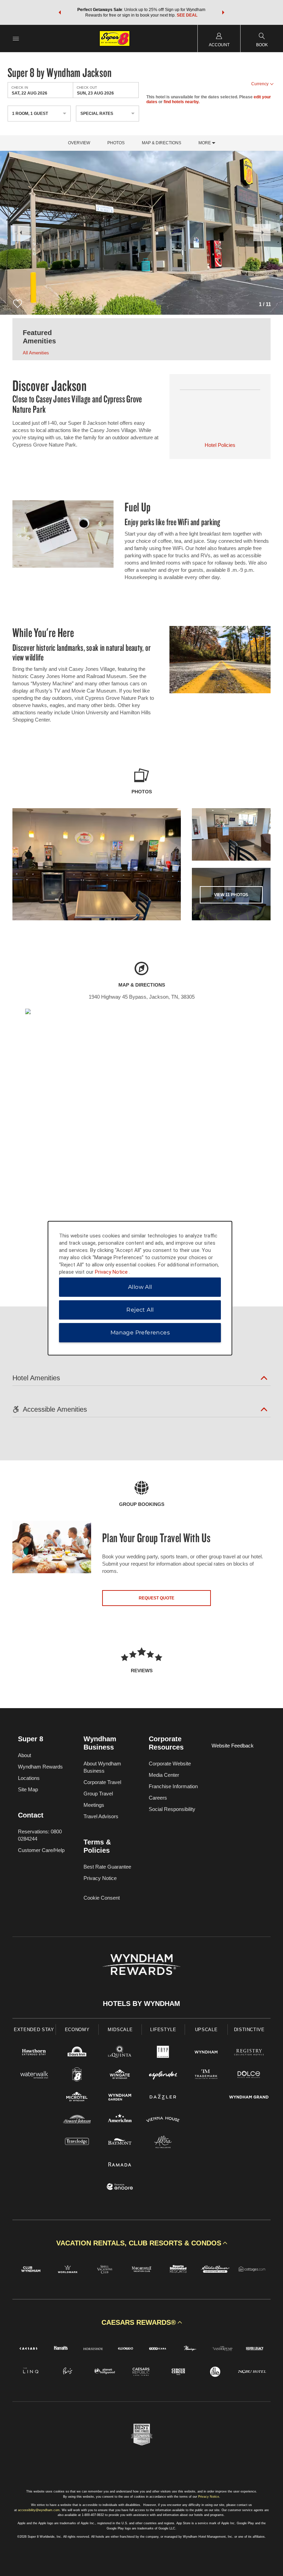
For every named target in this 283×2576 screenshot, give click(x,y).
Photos (116, 143)
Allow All (140, 1287)
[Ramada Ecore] (120, 2188)
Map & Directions (162, 143)
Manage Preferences (140, 1333)
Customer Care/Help (41, 1850)
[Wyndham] (206, 2053)
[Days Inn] (77, 2053)
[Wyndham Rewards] (141, 1965)
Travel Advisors (101, 1816)
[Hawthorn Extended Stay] (34, 2053)
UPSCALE (206, 2030)
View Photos (231, 895)
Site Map (28, 1789)
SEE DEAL (187, 15)
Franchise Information (173, 1786)
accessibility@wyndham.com (39, 2510)
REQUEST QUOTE (157, 1598)
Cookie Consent (102, 1898)
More (205, 143)
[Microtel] (77, 2098)
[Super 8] (77, 2075)
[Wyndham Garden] (120, 2098)
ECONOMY (77, 2030)
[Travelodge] (77, 2143)
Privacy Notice (100, 1878)
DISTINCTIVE (249, 2030)
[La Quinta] (120, 2053)
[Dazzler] (163, 2098)
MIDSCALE (120, 2030)
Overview (79, 143)
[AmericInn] (120, 2120)
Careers (158, 1798)
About (25, 1755)
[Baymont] (120, 2143)
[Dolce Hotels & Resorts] (249, 2075)
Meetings (94, 1805)
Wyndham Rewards (40, 1767)
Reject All (140, 1310)
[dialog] (140, 1288)
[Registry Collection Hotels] (249, 2053)
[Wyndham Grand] (249, 2098)
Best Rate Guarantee (107, 1867)
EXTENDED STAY (34, 2030)
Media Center (164, 1775)
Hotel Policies (220, 445)
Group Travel (98, 1794)
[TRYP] (163, 2053)
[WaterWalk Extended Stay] (34, 2075)
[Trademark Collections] (206, 2075)
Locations (29, 1778)
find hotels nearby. (182, 102)
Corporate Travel (102, 1782)
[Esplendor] (163, 2075)
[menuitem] (16, 38)
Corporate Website (170, 1764)
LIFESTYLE (163, 2030)
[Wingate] (120, 2075)
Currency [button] (260, 84)
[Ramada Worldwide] (120, 2165)
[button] (60, 12)
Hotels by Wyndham (141, 2004)
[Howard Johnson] (77, 2120)
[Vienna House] (163, 2120)
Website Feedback (233, 1746)
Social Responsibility (172, 1809)
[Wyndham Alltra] (163, 2143)
